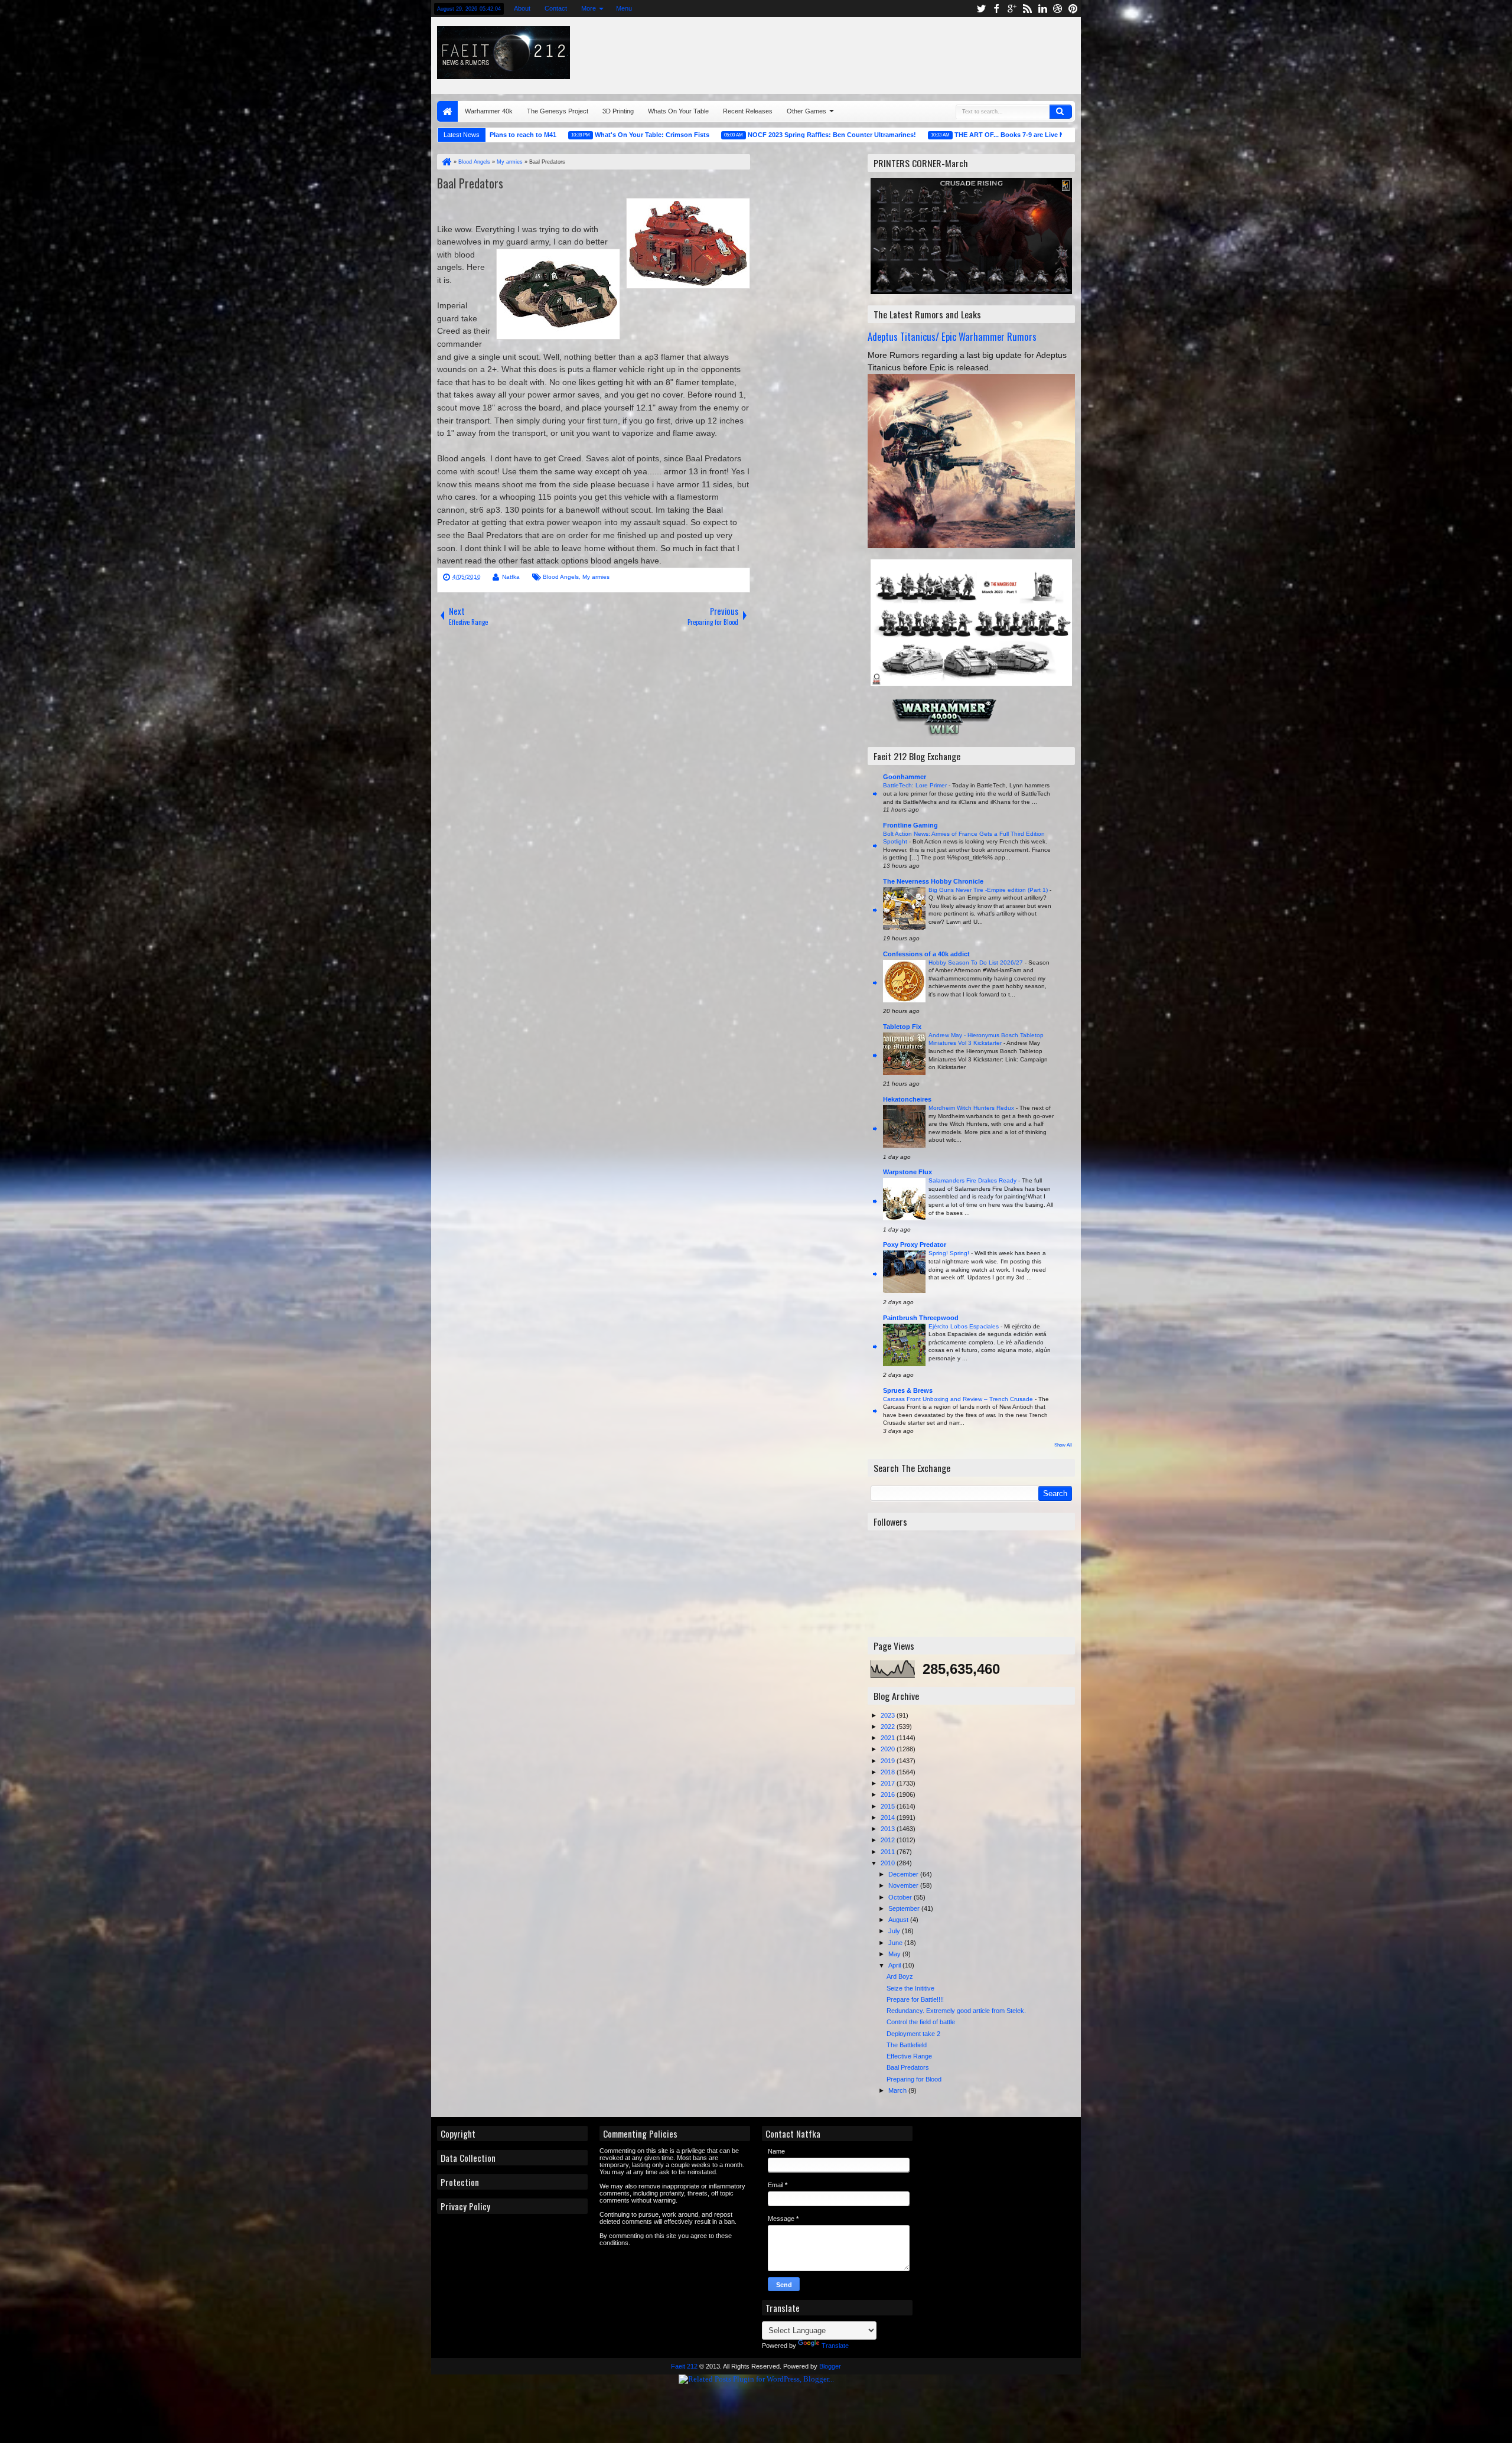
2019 (889, 1761)
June (896, 1943)
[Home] (446, 162)
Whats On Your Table (678, 111)
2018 (889, 1772)
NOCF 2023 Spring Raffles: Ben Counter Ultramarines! (727, 135)
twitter (981, 9)
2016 (889, 1794)
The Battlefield (907, 2045)
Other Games (806, 111)
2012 (889, 1840)
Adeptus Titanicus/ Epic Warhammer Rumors (952, 336)
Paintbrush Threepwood (921, 1318)
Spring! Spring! (950, 1253)
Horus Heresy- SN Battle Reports (1060, 135)
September (905, 1908)
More (588, 8)
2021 (889, 1738)
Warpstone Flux (907, 1172)
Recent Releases (748, 111)
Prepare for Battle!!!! (915, 1999)
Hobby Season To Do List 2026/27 (977, 962)
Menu (623, 8)
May (895, 1954)
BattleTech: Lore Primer (916, 785)
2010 (889, 1863)
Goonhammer (905, 777)
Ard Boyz (900, 1976)
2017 (889, 1783)
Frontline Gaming (910, 825)
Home (447, 111)
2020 (889, 1749)
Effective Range (909, 2056)
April (895, 1965)
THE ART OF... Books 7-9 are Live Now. (910, 135)
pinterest (1073, 9)
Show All (1063, 1445)
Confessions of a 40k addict (926, 954)
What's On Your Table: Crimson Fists (547, 135)
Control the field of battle (921, 2022)
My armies (596, 577)
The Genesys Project (558, 111)
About (522, 8)
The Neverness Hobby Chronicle (933, 881)
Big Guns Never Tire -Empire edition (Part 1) (989, 890)
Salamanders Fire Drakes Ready (973, 1180)
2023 (889, 1715)
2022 (889, 1727)
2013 (889, 1829)
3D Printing (618, 111)
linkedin (1042, 9)
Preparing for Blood (914, 2079)
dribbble (1058, 9)
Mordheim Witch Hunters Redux (972, 1108)
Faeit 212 (684, 2366)
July (895, 1931)
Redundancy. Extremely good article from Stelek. (956, 2011)
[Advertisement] (931, 53)
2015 (889, 1806)
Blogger (830, 2366)
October (901, 1897)
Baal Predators (470, 183)
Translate (835, 2346)
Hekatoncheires (907, 1099)
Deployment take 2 (913, 2034)
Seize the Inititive (910, 1988)
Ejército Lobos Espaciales (964, 1326)
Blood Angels (561, 577)
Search (1061, 112)
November (904, 1885)
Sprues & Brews (908, 1390)
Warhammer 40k (489, 111)
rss (1027, 9)
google (1012, 9)
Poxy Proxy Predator (915, 1245)
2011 (889, 1852)
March (898, 2090)
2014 (889, 1817)
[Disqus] (594, 794)
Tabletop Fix (902, 1027)
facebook (996, 9)
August (899, 1920)
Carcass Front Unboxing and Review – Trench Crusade (959, 1399)
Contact (555, 8)
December (904, 1874)
